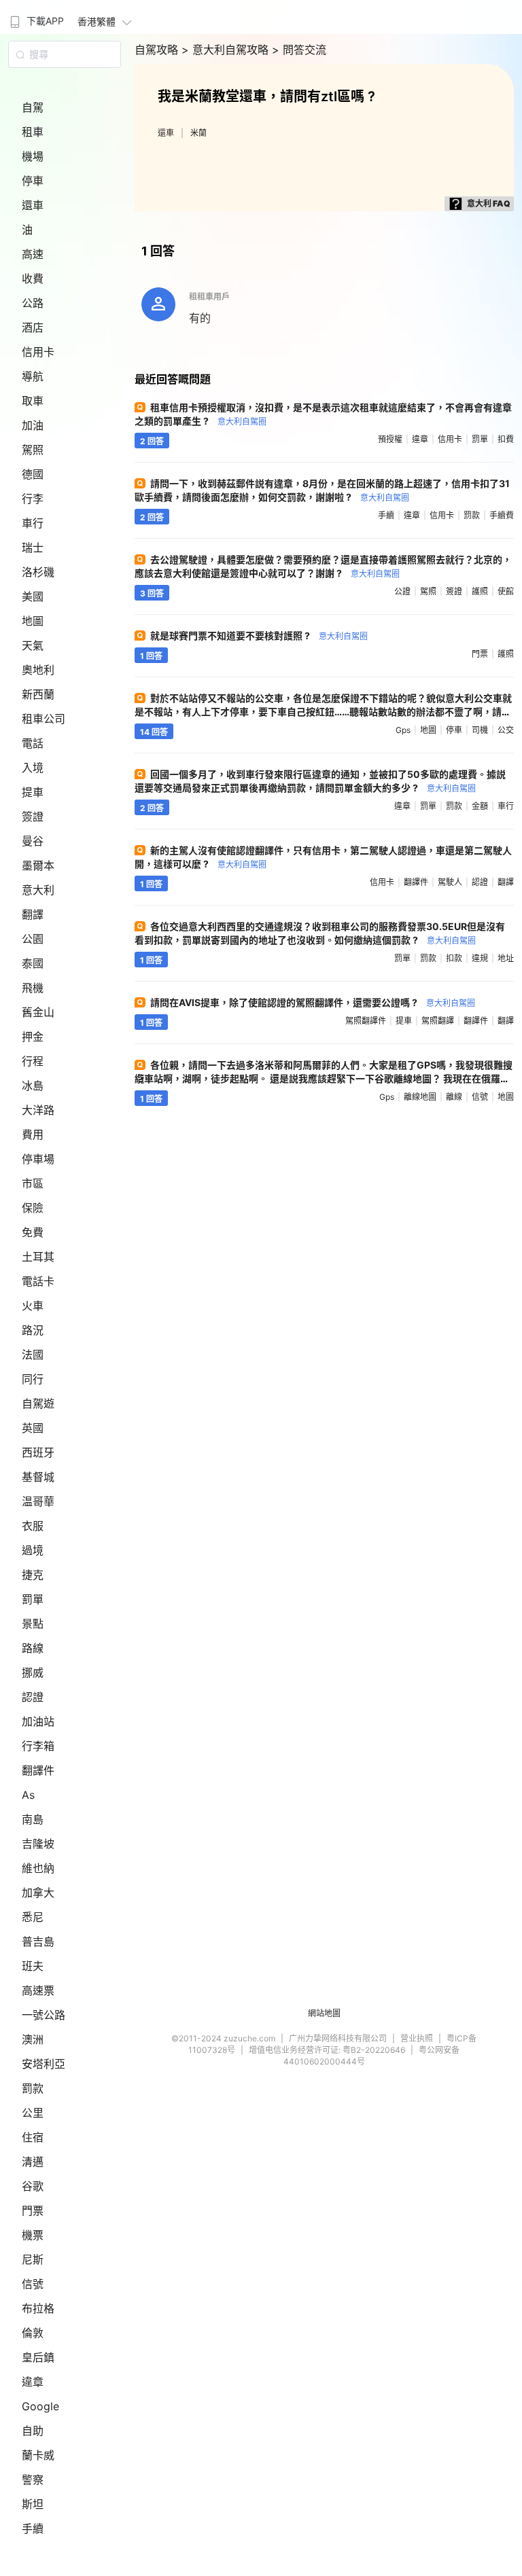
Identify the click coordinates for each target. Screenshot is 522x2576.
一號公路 (43, 2015)
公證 (402, 591)
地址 (506, 958)
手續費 (502, 515)
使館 (506, 591)
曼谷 (33, 841)
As (28, 1795)
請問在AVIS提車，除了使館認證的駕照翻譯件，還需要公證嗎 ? (313, 1002)
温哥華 (38, 1501)
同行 (33, 1379)
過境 (33, 1550)
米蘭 (198, 133)
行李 (33, 499)
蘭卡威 (38, 2455)
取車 (33, 401)
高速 (33, 254)
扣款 (454, 958)
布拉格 (38, 2308)
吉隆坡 (38, 1844)
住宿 (33, 2137)
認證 (33, 1697)
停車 (33, 181)
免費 (33, 1232)
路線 (33, 1648)
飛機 (33, 988)
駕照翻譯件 (366, 1021)
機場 (33, 156)
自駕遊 (38, 1403)
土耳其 (38, 1257)
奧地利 (38, 670)
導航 (33, 376)
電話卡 (38, 1281)
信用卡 (38, 352)
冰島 (33, 1086)
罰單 (33, 1599)
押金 (33, 1037)
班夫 (33, 1966)
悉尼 (33, 1917)
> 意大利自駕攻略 (227, 50)
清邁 (33, 2162)
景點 (33, 1624)
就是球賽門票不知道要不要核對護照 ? (259, 636)
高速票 (38, 1990)
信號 (33, 2284)
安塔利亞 (43, 2064)
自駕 (33, 107)
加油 (33, 425)
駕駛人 (450, 882)
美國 (33, 596)
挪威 (33, 1672)
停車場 (38, 1159)
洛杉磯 (38, 572)
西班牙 (38, 1452)
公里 (33, 2113)
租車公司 (43, 719)
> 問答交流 (299, 50)
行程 (33, 1061)
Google (40, 2406)
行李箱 (38, 1746)
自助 (33, 2431)
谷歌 (33, 2186)
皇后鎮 (38, 2357)
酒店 (33, 327)
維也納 (38, 1868)
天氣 (33, 645)
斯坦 (33, 2504)
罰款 (33, 2088)
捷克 (33, 1575)
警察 (33, 2480)
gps (403, 730)
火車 (33, 1306)
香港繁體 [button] (97, 21)
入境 (33, 768)
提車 (33, 792)
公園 (33, 939)
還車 (33, 205)
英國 (33, 1428)
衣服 (33, 1526)
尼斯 (33, 2259)
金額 (480, 806)
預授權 (390, 439)
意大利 (38, 890)
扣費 (506, 439)
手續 (33, 2528)
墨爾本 (38, 865)
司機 (480, 730)
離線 (454, 1097)
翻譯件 (38, 1770)
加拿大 (38, 1893)
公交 (506, 730)
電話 (33, 743)
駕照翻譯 (438, 1021)
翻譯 (33, 914)
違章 (33, 2382)
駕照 (33, 450)
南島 (33, 1819)
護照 (480, 591)
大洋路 (38, 1110)
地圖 (33, 621)
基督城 (38, 1477)
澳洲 (33, 2039)
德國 (33, 474)
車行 (33, 523)
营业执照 (417, 2038)
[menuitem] (35, 17)
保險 (33, 1208)
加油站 (38, 1721)
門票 (33, 2211)
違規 (480, 958)
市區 (33, 1183)
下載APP (45, 21)
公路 (33, 303)
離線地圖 (420, 1097)
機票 (33, 2235)
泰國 (33, 963)
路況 (33, 1330)
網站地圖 (324, 2013)
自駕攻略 (158, 50)
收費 (33, 279)
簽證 (33, 817)
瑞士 (33, 548)
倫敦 (33, 2333)
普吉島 (38, 1942)
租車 (33, 132)
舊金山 (38, 1012)
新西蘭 (38, 694)
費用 (33, 1134)
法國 (33, 1355)
